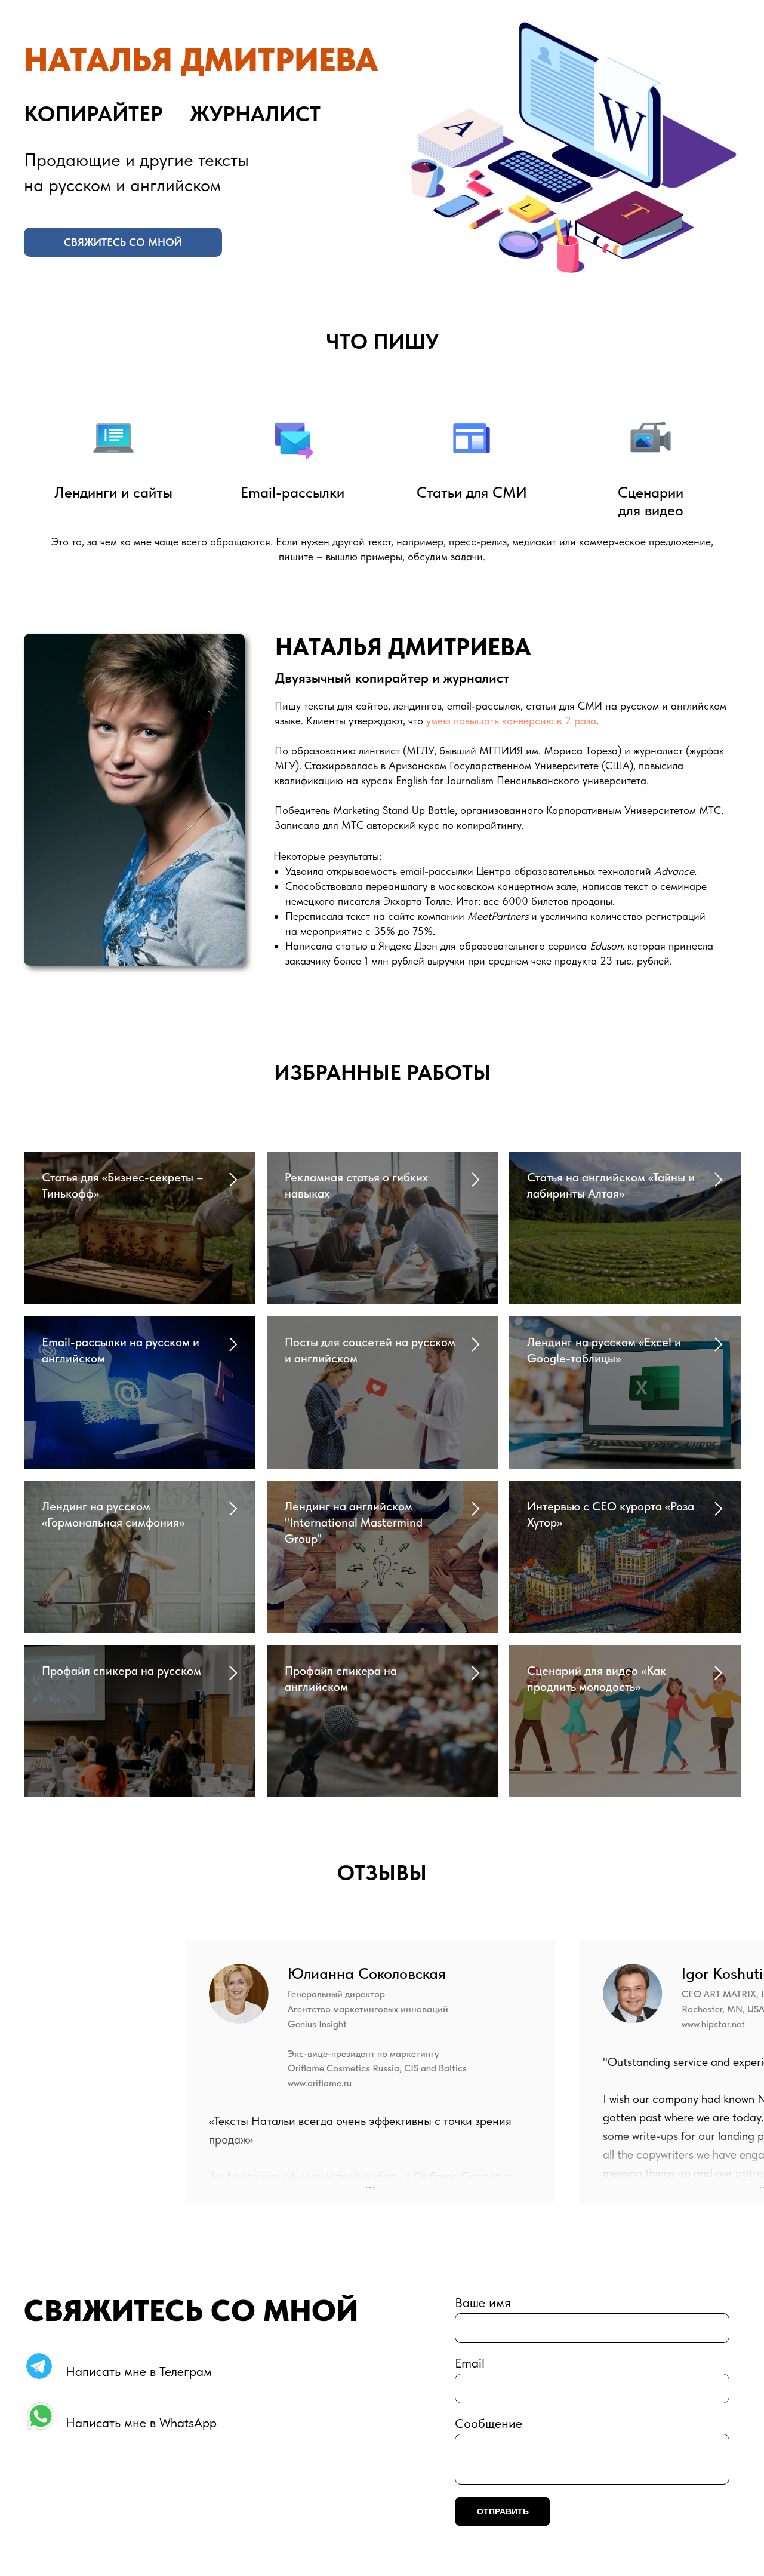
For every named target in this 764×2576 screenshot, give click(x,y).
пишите (296, 556)
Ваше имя (483, 2302)
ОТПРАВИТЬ (503, 2511)
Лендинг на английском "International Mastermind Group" (354, 1522)
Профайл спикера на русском (121, 1671)
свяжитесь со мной (123, 242)
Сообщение (489, 2423)
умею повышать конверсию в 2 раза (511, 721)
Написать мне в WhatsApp (141, 2423)
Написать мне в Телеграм (139, 2371)
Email (470, 2363)
